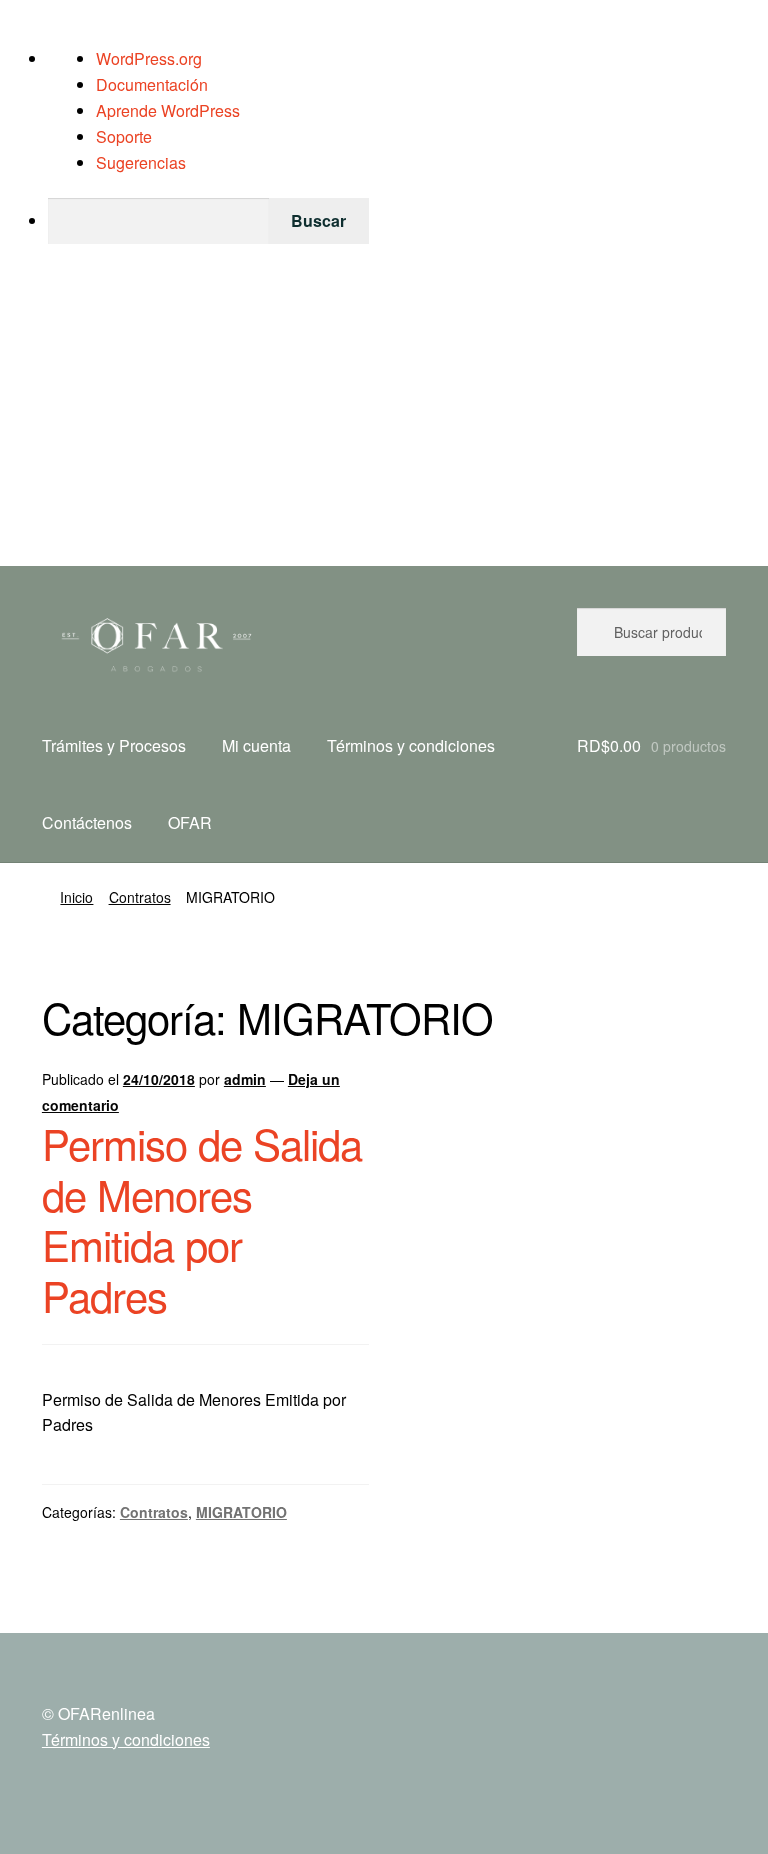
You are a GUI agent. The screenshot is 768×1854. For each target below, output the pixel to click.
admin (245, 1079)
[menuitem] (408, 221)
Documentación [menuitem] (152, 84)
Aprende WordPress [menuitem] (168, 110)
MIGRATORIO (241, 1512)
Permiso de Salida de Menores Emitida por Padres (202, 1219)
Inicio (76, 897)
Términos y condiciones (411, 745)
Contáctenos (87, 822)
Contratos (140, 897)
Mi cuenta (256, 745)
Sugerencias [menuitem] (141, 162)
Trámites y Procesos (114, 745)
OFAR (190, 822)
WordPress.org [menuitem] (149, 58)
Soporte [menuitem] (124, 136)
